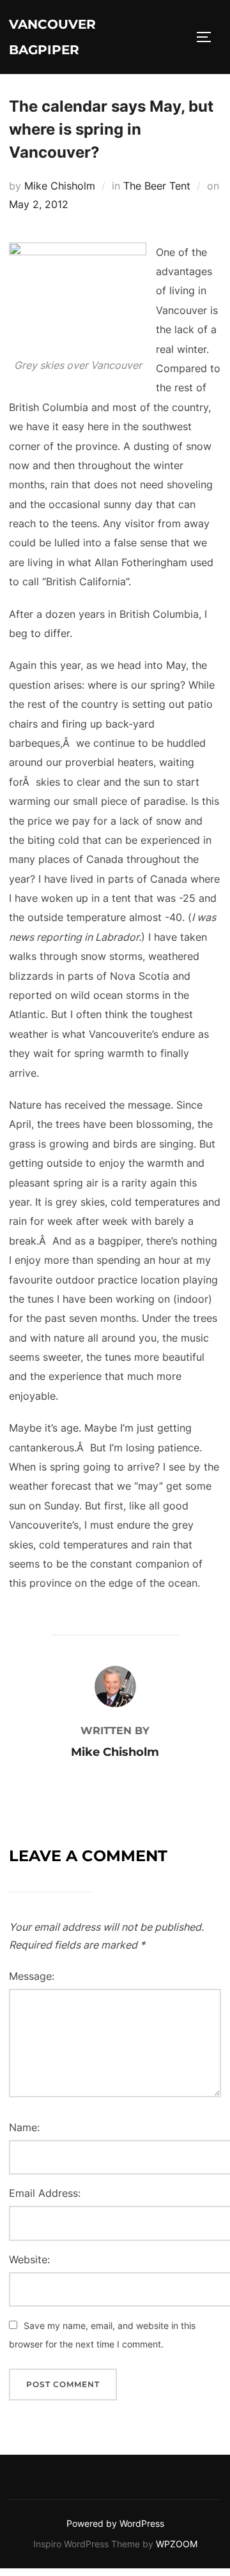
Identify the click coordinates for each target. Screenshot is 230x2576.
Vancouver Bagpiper (52, 37)
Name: (24, 2127)
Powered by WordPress (115, 2523)
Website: (29, 2259)
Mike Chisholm (60, 186)
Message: (32, 1976)
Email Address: (45, 2193)
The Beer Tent (157, 186)
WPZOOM (177, 2544)
